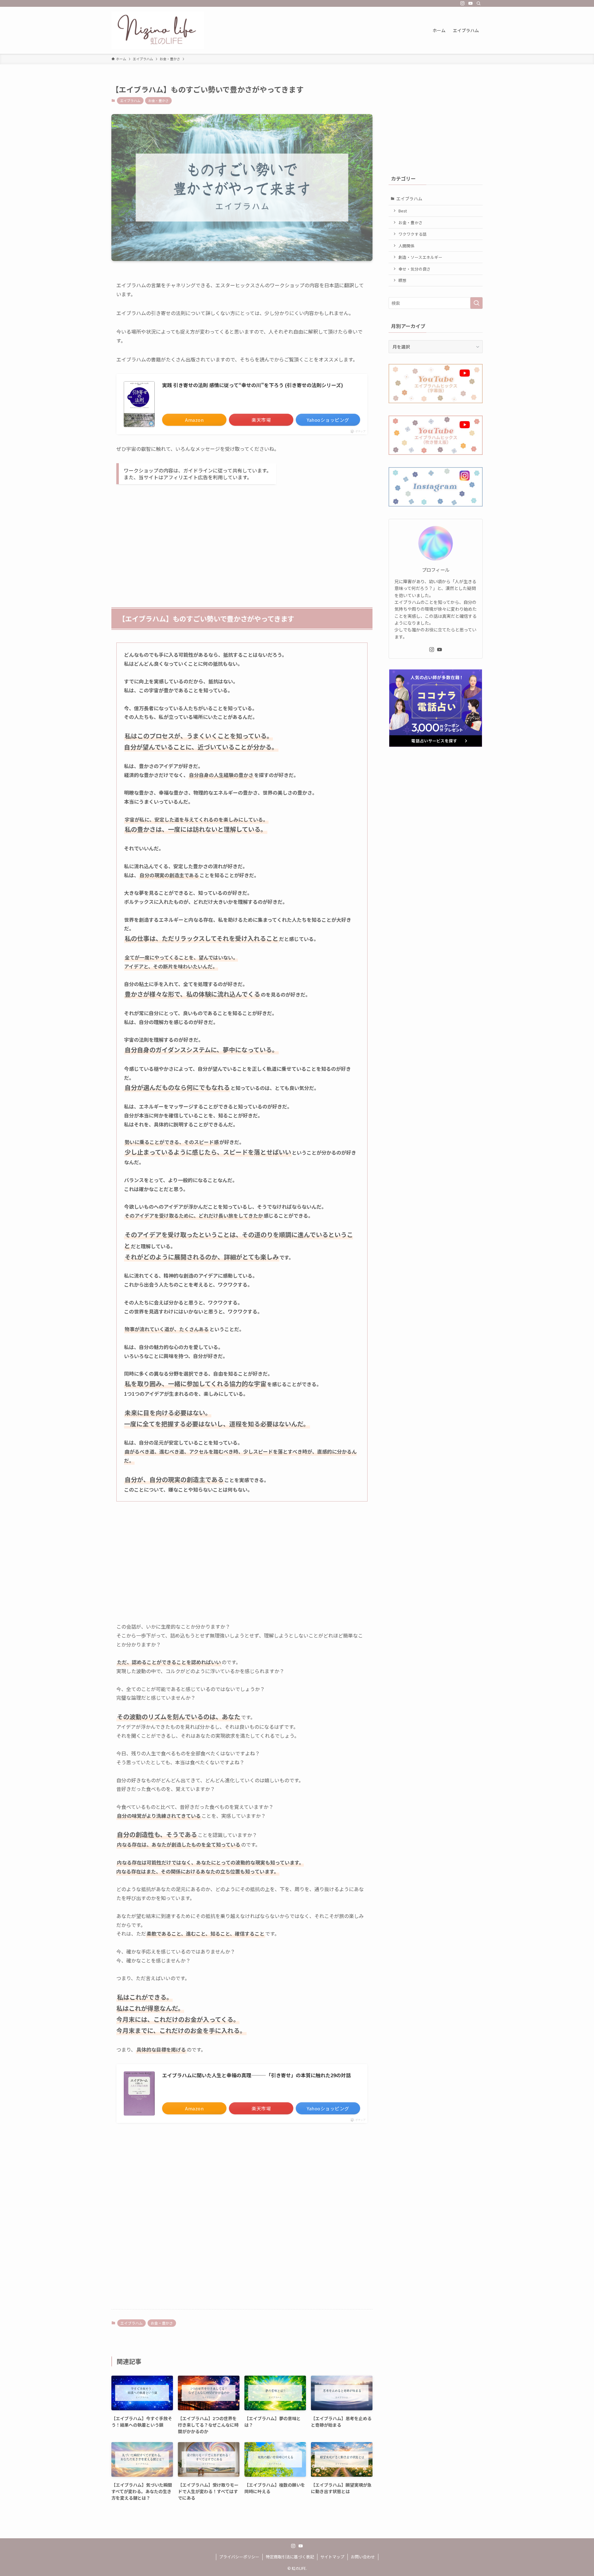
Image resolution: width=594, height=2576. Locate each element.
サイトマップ (332, 2557)
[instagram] (463, 3)
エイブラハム (130, 100)
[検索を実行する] (476, 303)
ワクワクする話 (413, 234)
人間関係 (407, 246)
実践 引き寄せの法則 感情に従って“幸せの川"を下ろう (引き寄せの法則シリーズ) (253, 385)
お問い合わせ (363, 2557)
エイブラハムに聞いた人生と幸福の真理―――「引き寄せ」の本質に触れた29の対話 (256, 2075)
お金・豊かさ (158, 100)
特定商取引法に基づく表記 (290, 2557)
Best (403, 211)
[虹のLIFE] (158, 30)
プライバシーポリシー (239, 2557)
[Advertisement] (242, 537)
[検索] (479, 3)
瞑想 (402, 280)
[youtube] (471, 3)
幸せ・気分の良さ (415, 269)
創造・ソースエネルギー (420, 257)
